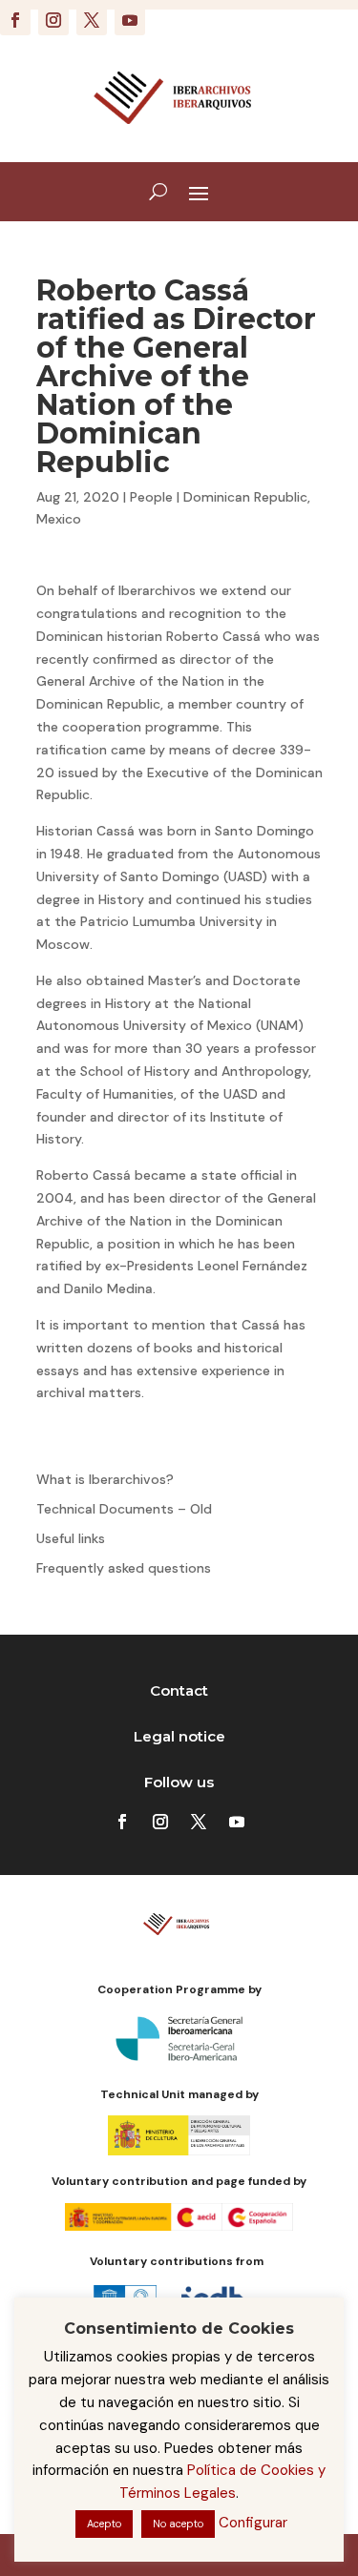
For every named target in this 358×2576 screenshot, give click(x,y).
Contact (179, 1690)
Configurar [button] (253, 2523)
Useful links (71, 1538)
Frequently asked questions (124, 1568)
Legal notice (179, 1736)
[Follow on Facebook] (15, 20)
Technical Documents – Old (124, 1509)
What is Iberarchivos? (105, 1479)
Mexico (59, 519)
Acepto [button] (104, 2524)
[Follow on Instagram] (53, 20)
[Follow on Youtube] (130, 20)
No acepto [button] (178, 2524)
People (151, 497)
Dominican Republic (245, 497)
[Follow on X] (92, 20)
